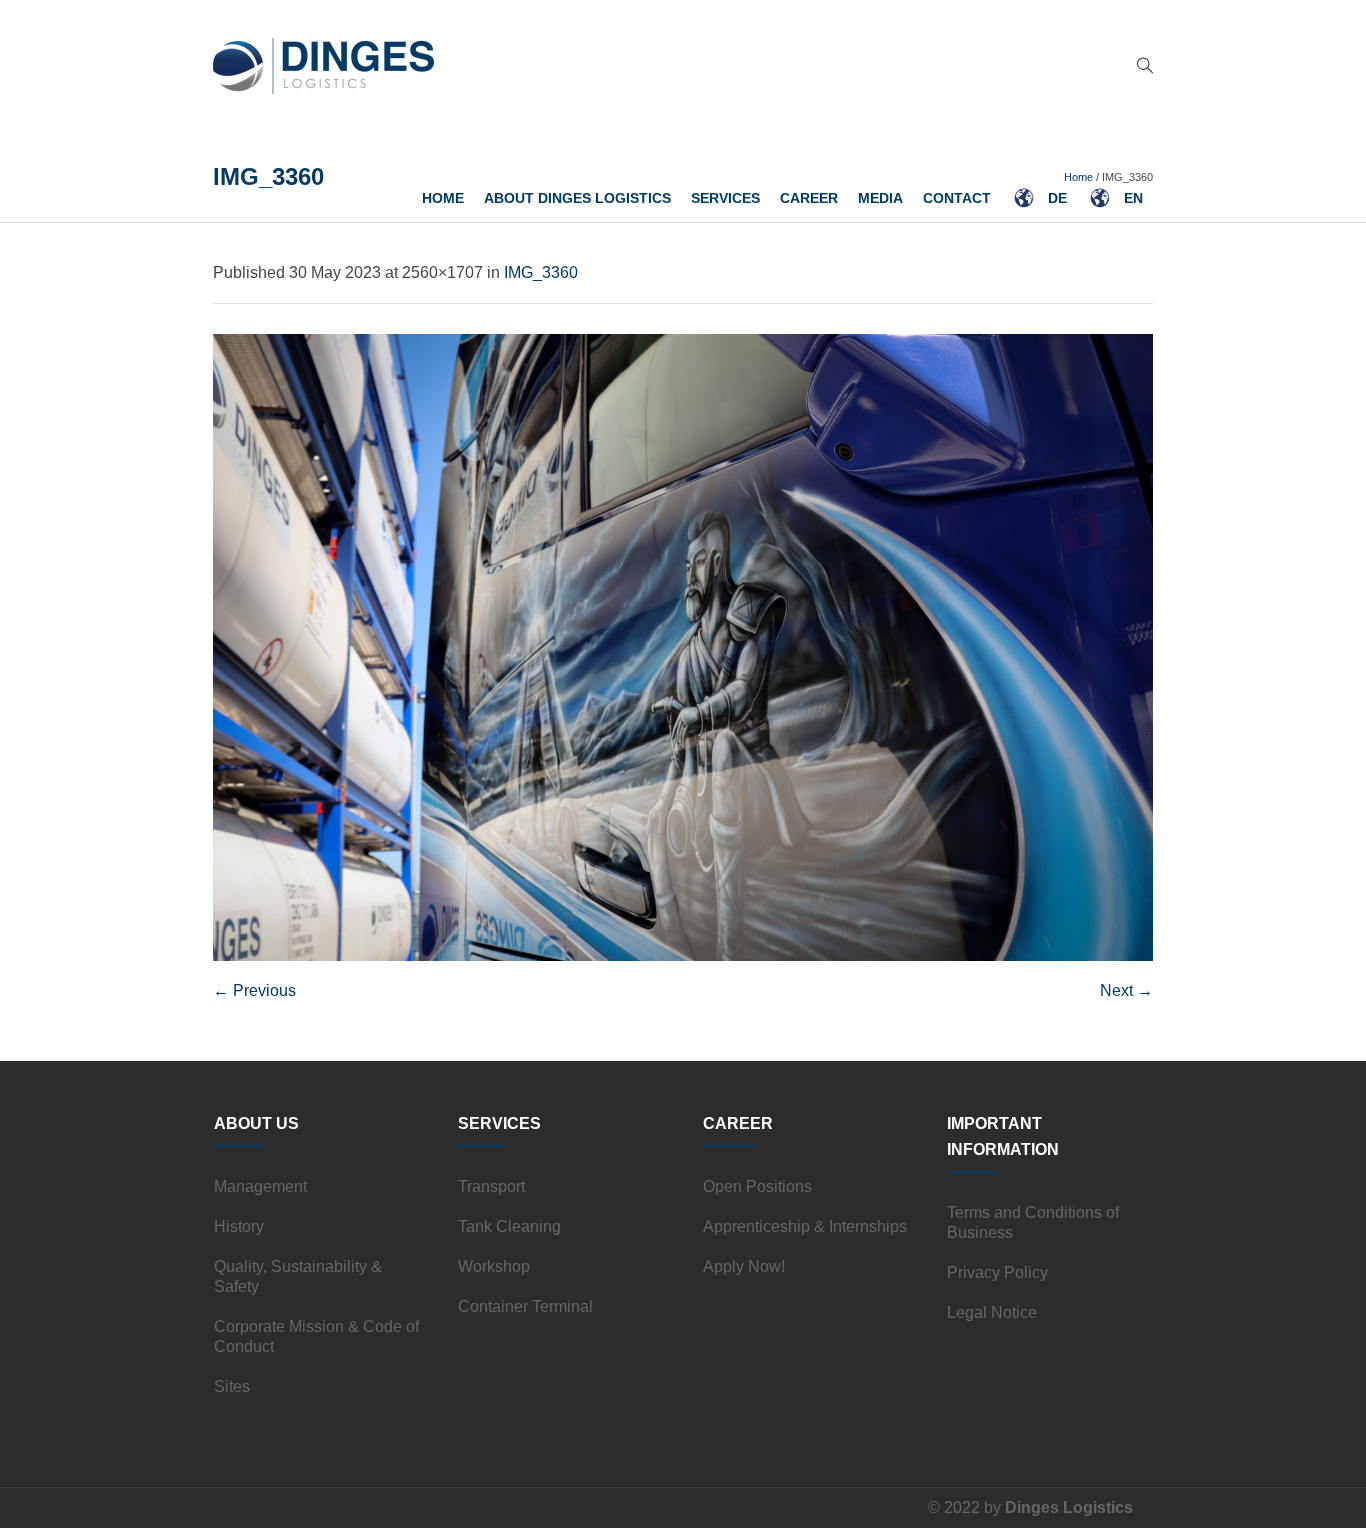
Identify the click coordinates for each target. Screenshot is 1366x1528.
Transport (491, 1186)
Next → (1126, 990)
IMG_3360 (541, 272)
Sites (232, 1386)
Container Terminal (525, 1306)
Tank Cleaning (509, 1226)
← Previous (254, 990)
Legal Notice (992, 1312)
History (239, 1226)
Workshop (494, 1266)
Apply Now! (744, 1266)
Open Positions (757, 1186)
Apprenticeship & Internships (805, 1226)
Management (260, 1186)
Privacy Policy (997, 1272)
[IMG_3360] (683, 647)
